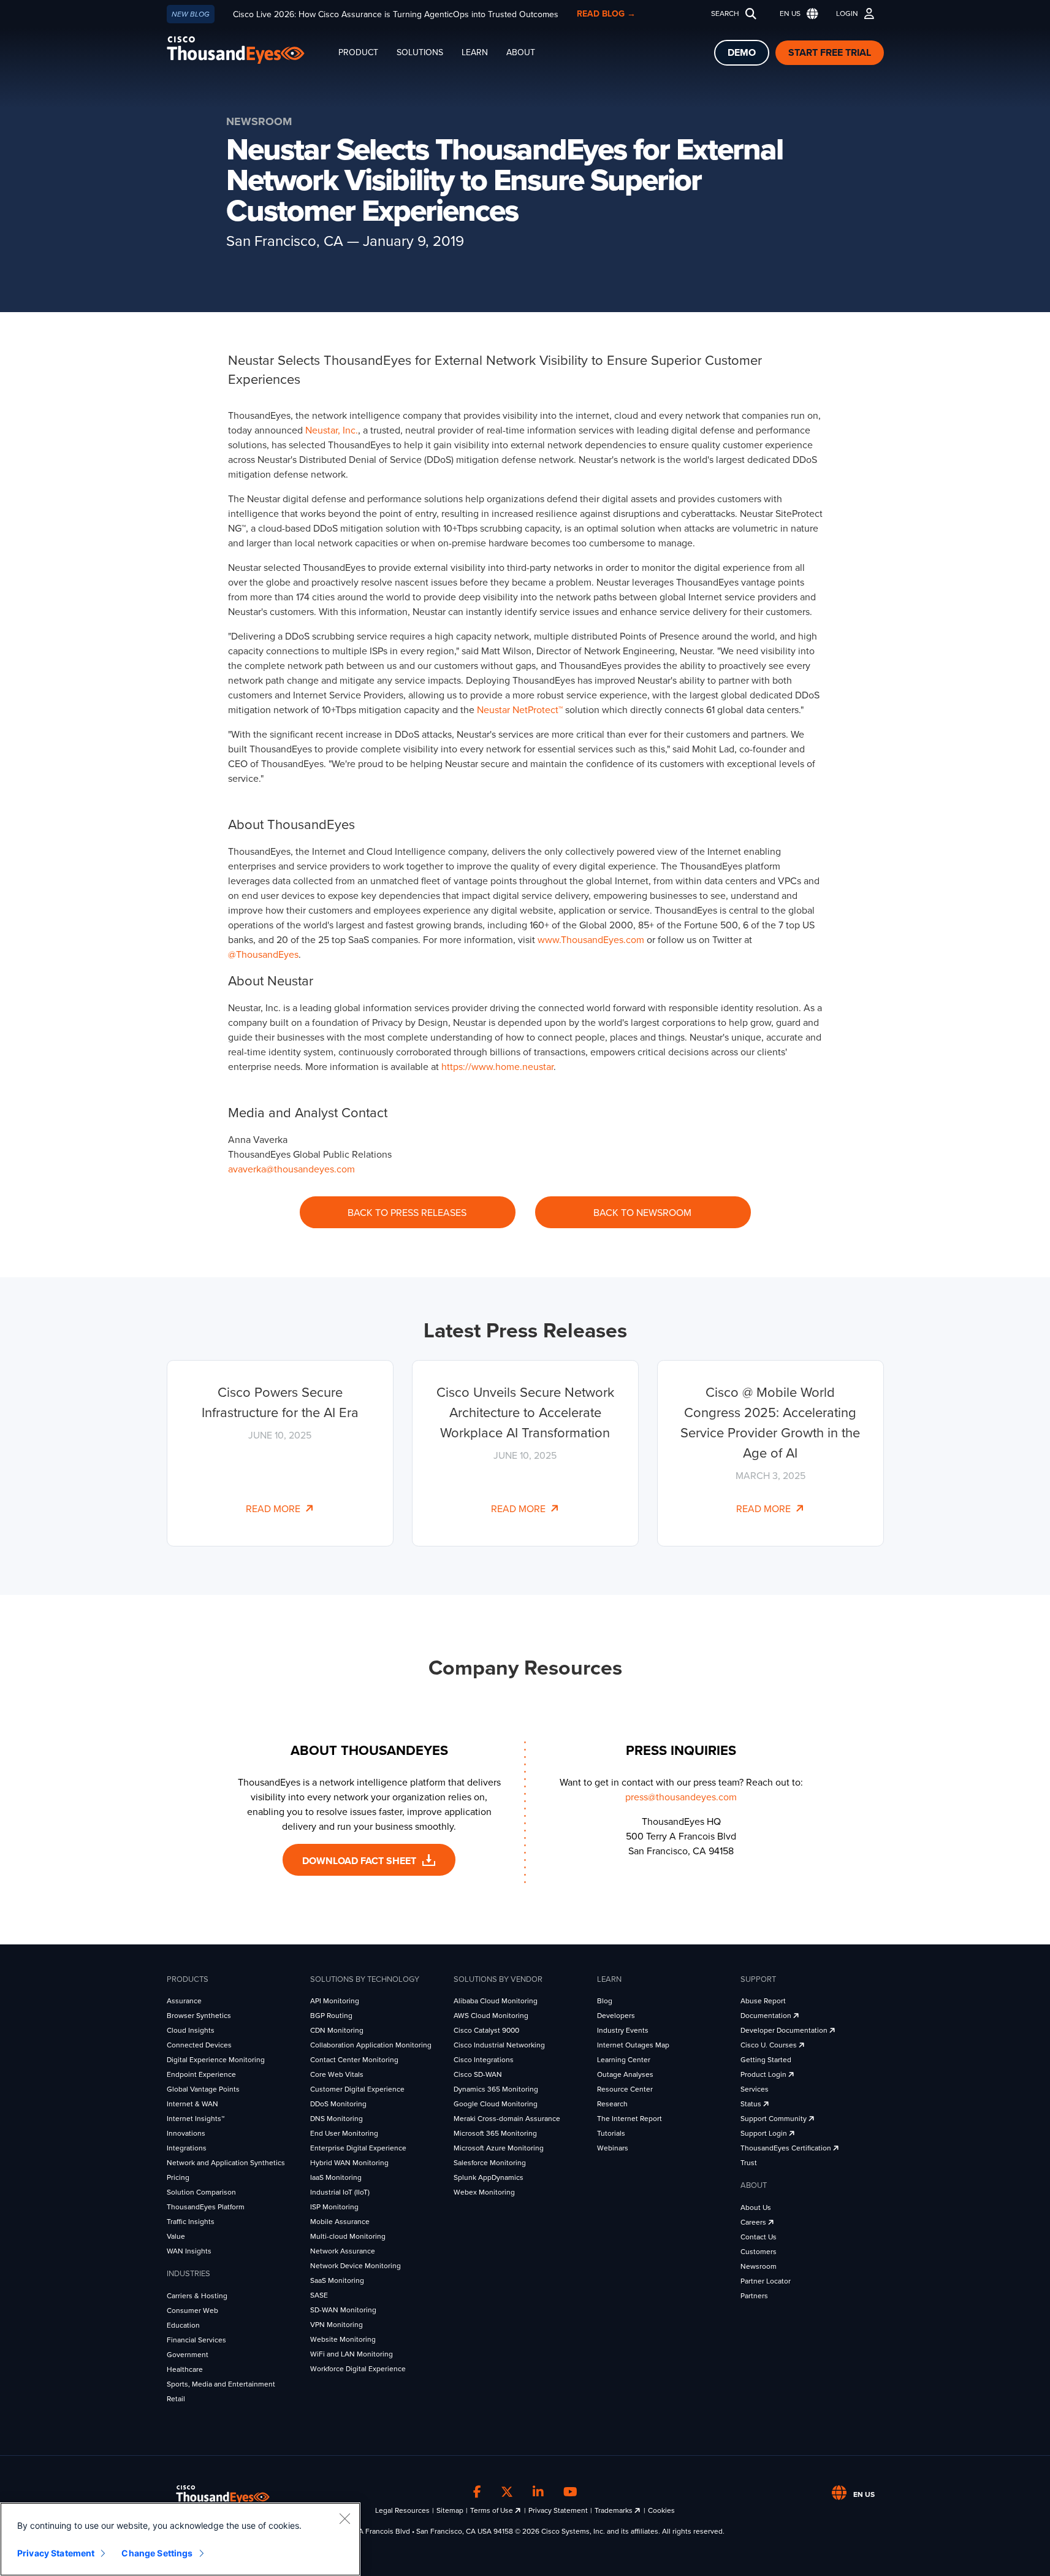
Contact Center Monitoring (354, 2060)
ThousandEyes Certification (787, 2148)
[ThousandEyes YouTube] (570, 2493)
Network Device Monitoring (356, 2266)
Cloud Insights (191, 2030)
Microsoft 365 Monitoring (495, 2133)
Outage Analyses (625, 2074)
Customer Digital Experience (357, 2089)
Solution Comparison (201, 2192)
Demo (742, 53)
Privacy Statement (558, 2510)
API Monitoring (335, 2001)
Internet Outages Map (633, 2045)
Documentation (767, 2016)
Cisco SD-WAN (478, 2074)
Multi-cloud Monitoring (348, 2236)
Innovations (186, 2133)
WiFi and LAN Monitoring (352, 2354)
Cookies (661, 2510)
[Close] (344, 2518)
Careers (754, 2222)
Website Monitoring (343, 2339)
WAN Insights (189, 2251)
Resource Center (625, 2089)
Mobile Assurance (340, 2222)
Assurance (184, 2001)
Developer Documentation (785, 2030)
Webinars (613, 2148)
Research (612, 2104)
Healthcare (185, 2369)
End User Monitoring (344, 2133)
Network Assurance (343, 2251)
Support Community (774, 2119)
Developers (616, 2016)
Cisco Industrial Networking (499, 2045)
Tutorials (611, 2133)
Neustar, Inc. (332, 430)
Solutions (420, 52)
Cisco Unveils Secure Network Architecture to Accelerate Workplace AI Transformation (525, 1413)
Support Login (765, 2133)
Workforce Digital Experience (358, 2369)
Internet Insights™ (196, 2119)
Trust (749, 2163)
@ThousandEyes (263, 955)
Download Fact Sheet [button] (360, 1861)
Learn (475, 52)
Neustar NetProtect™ (520, 710)
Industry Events (623, 2030)
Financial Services (196, 2340)
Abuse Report (763, 2001)
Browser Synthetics (199, 2016)
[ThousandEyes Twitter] (507, 2493)
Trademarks (614, 2510)
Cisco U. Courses (770, 2045)
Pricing (178, 2177)
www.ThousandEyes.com (591, 940)
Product (358, 52)
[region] (180, 2539)
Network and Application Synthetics (226, 2163)
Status (752, 2104)
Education (183, 2325)
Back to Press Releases (407, 1213)
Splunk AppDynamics (489, 2177)
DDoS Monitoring (338, 2104)
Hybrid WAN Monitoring (349, 2163)
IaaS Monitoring (336, 2177)
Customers (759, 2252)
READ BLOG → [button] (606, 14)
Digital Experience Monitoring (216, 2060)
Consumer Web (192, 2310)
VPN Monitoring (337, 2325)
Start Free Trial (830, 53)
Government (188, 2355)
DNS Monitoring (337, 2119)
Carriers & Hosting (197, 2296)
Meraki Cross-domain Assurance (507, 2119)
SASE (319, 2295)
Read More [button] (276, 1509)
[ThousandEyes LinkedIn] (538, 2493)
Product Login (764, 2074)
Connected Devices (199, 2045)
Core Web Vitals (337, 2074)
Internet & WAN (192, 2104)
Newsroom (759, 2266)
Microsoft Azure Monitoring (499, 2148)
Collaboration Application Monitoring (371, 2045)
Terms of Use (493, 2510)
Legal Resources (402, 2510)
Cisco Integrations (484, 2060)
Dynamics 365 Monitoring (496, 2089)
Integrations (187, 2148)
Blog (605, 2001)
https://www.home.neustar (497, 1067)
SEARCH (725, 13)
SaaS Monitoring (337, 2280)
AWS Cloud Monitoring (491, 2016)
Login (847, 13)
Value (176, 2236)
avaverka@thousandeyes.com (291, 1169)
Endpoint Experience (201, 2074)
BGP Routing (331, 2016)
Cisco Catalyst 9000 (486, 2030)
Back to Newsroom (642, 1213)
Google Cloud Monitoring (496, 2104)
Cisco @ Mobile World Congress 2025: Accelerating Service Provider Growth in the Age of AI (770, 1423)
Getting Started (766, 2060)
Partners (754, 2296)
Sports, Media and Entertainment (221, 2384)
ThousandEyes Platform (206, 2207)
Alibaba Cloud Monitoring (496, 2001)
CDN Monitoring (337, 2030)
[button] (796, 14)
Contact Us (759, 2237)
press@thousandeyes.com (681, 1797)
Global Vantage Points (203, 2089)
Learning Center (624, 2060)
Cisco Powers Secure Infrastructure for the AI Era (280, 1403)
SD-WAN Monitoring (343, 2310)
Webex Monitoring (484, 2192)
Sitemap (450, 2510)
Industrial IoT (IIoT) (340, 2192)
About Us (756, 2207)
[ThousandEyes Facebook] (477, 2493)
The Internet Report (630, 2119)
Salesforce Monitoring (490, 2163)
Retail (176, 2399)
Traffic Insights (191, 2222)
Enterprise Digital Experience (358, 2148)
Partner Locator (766, 2281)
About (521, 52)
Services (755, 2089)
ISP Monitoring (334, 2207)
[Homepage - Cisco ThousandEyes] (248, 50)
